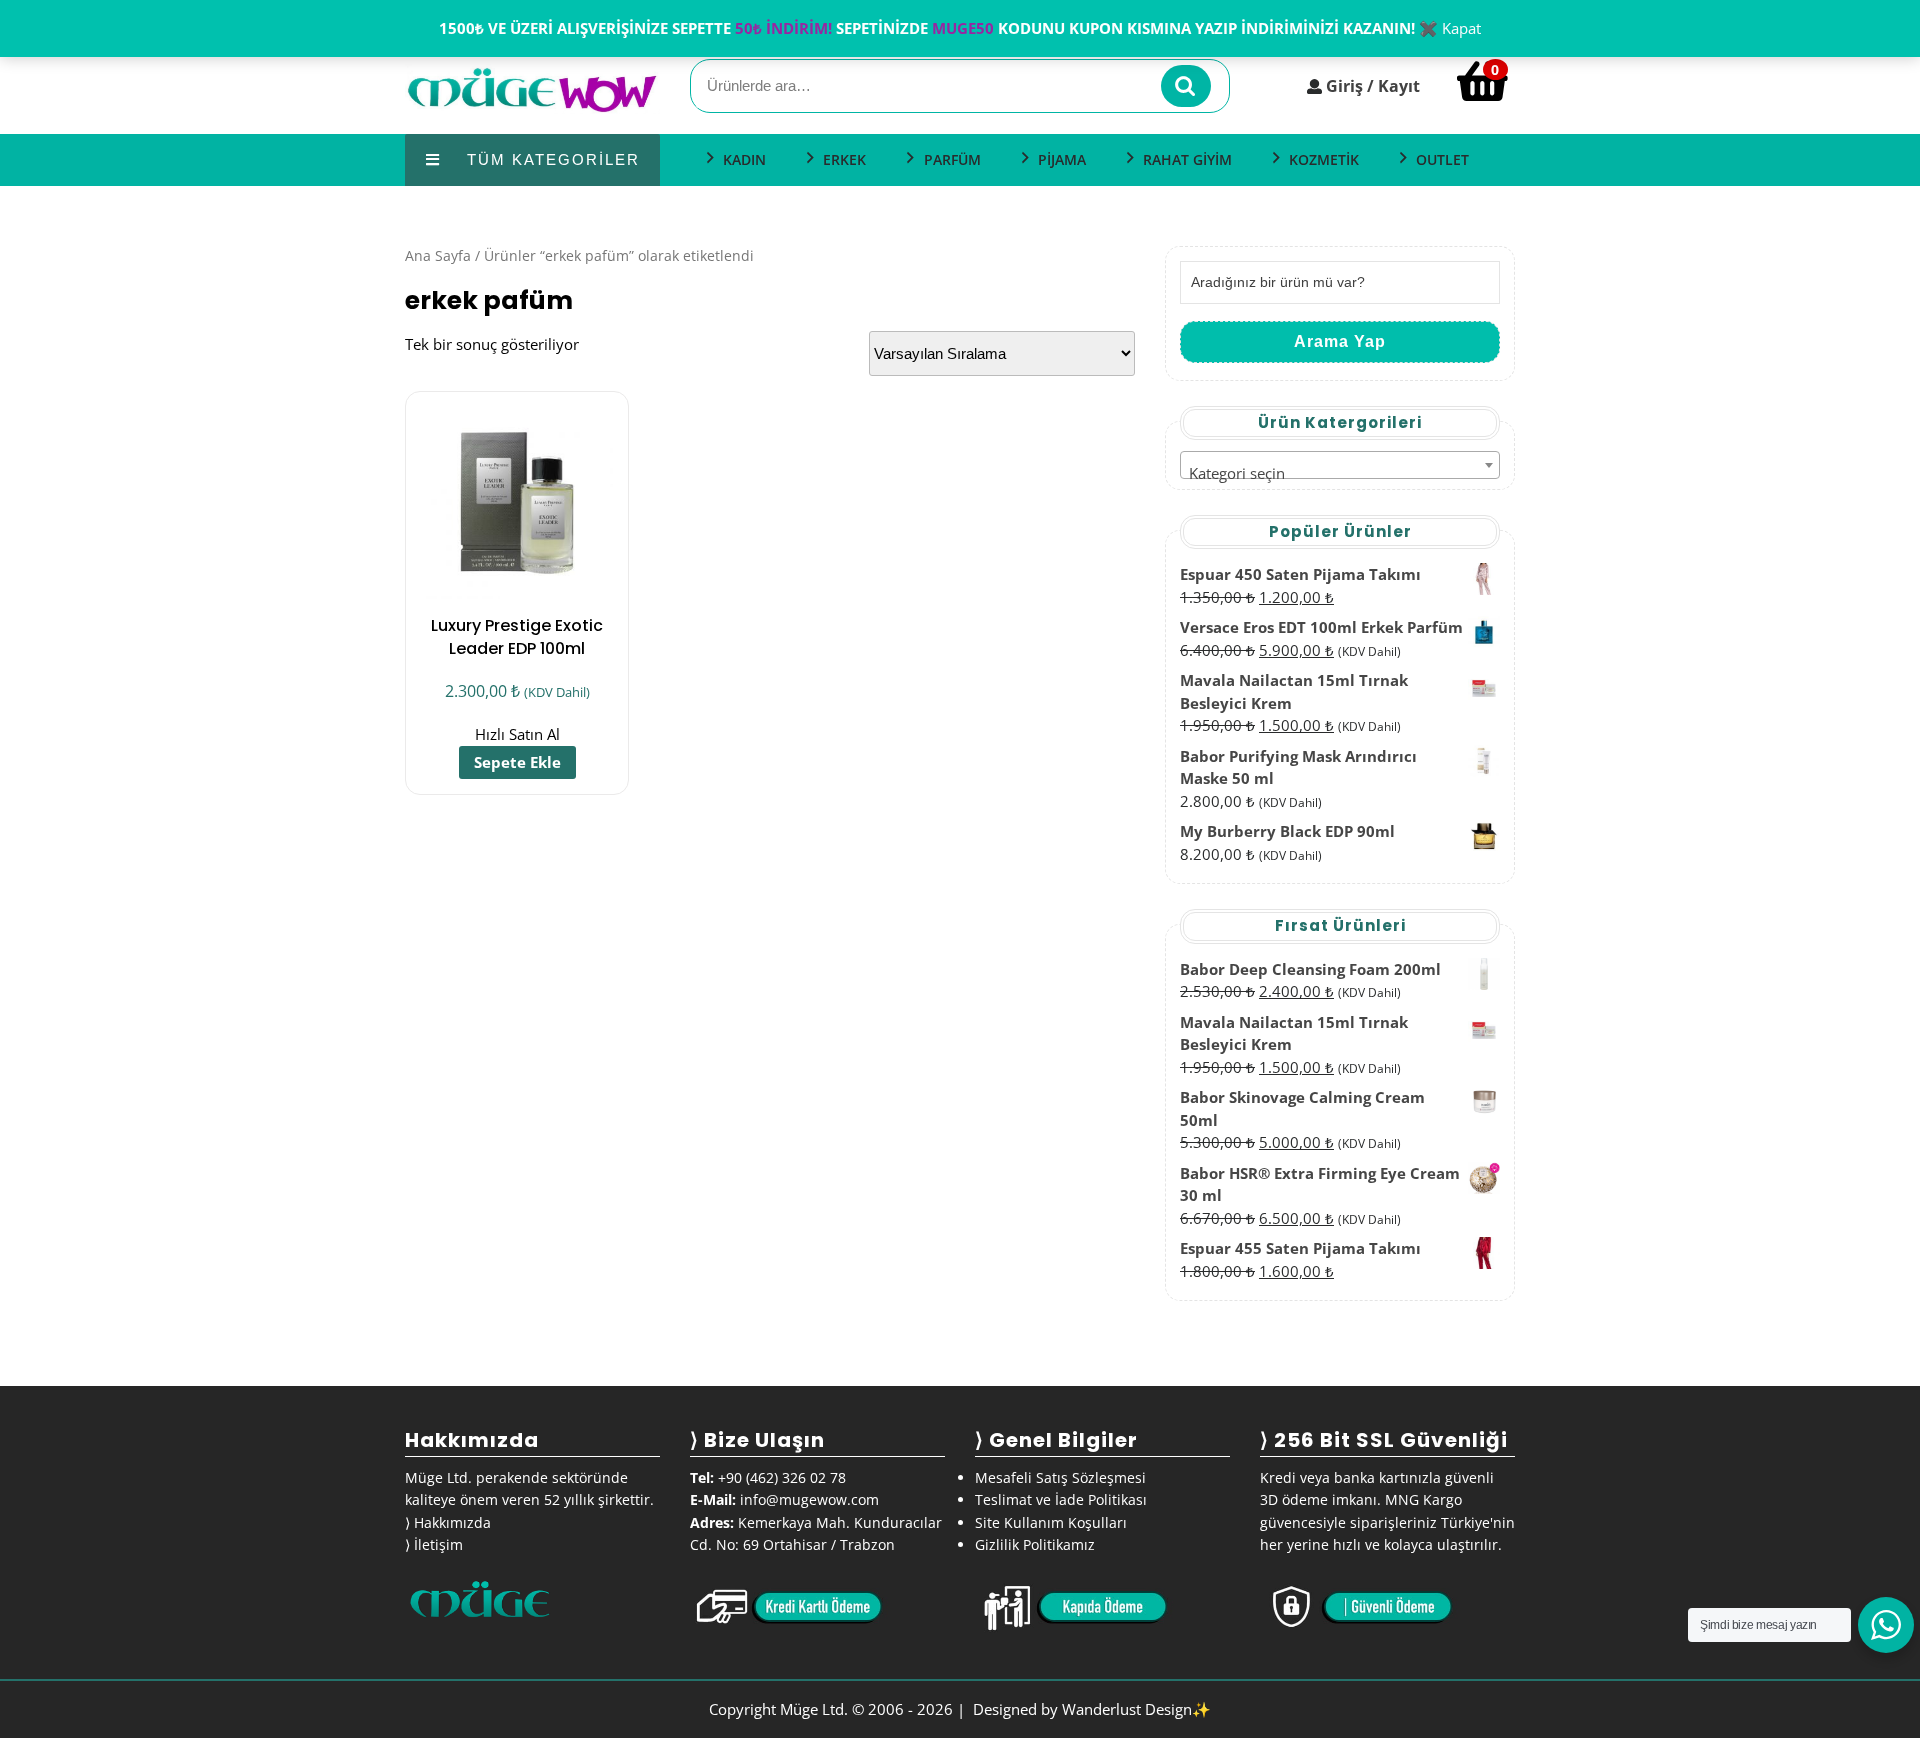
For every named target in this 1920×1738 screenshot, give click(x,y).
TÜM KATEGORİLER (550, 159)
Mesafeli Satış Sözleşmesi (1060, 1477)
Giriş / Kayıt (1373, 86)
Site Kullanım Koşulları (1051, 1522)
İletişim (438, 1544)
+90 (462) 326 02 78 (782, 1477)
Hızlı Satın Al (517, 734)
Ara (1186, 86)
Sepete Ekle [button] (517, 762)
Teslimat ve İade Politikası (1061, 1499)
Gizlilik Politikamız (1035, 1544)
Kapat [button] (1461, 28)
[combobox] (1340, 465)
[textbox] (1340, 473)
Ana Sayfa (438, 255)
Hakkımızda (452, 1522)
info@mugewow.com (809, 1499)
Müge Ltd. (814, 1709)
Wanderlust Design (1127, 1709)
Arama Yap (1340, 341)
